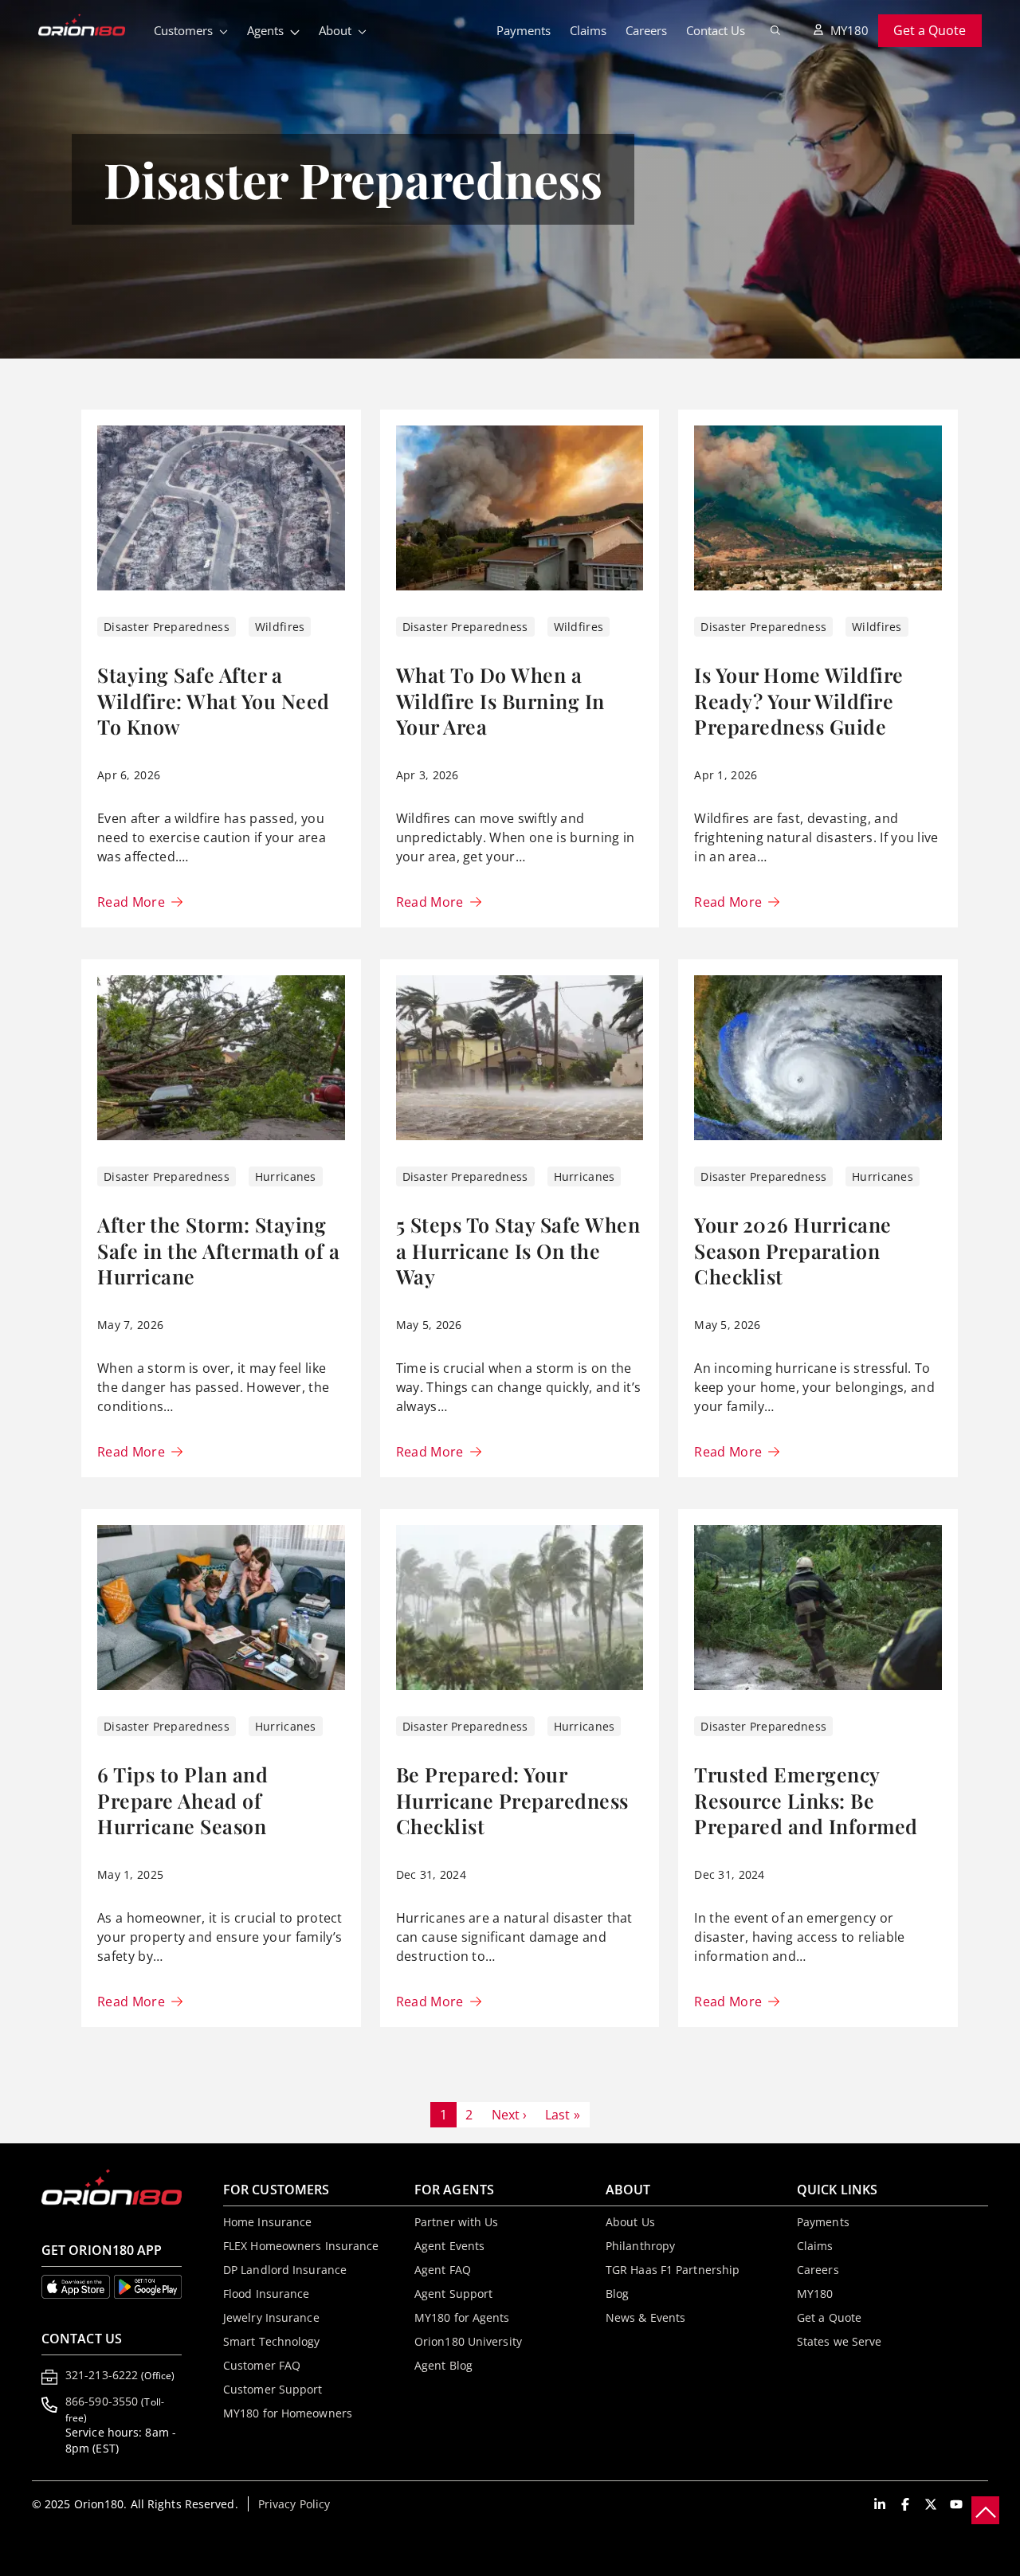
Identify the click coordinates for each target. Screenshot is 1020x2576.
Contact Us (716, 30)
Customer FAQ (262, 2365)
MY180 (849, 30)
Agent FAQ (443, 2270)
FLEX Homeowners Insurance (301, 2246)
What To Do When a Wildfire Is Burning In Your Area (500, 700)
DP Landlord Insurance (285, 2270)
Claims (588, 30)
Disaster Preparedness (167, 627)
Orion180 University (468, 2341)
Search (775, 30)
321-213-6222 (120, 2375)
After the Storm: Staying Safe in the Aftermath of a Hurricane (218, 1250)
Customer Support (273, 2389)
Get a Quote (930, 30)
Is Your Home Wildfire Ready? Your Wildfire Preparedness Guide (799, 700)
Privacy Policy (294, 2504)
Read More (131, 902)
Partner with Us (457, 2222)
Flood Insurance (267, 2294)
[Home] (91, 26)
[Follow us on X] (931, 2504)
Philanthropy (640, 2246)
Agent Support (453, 2294)
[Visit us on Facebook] (905, 2504)
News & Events (645, 2317)
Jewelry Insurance (271, 2317)
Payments (524, 30)
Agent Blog (443, 2365)
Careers (646, 30)
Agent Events (449, 2246)
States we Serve (840, 2341)
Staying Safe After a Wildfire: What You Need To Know (214, 700)
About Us (630, 2222)
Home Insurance (267, 2222)
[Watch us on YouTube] (956, 2504)
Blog (617, 2294)
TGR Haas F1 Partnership (673, 2270)
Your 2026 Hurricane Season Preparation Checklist (793, 1250)
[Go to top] (985, 2510)
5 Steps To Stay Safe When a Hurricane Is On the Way (518, 1250)
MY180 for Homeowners (288, 2413)
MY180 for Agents (462, 2317)
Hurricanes (286, 1176)
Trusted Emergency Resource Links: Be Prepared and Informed (806, 1800)
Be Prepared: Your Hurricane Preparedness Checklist (512, 1800)
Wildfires (280, 627)
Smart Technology (272, 2341)
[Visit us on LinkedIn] (880, 2504)
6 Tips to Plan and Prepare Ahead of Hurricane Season (182, 1800)
